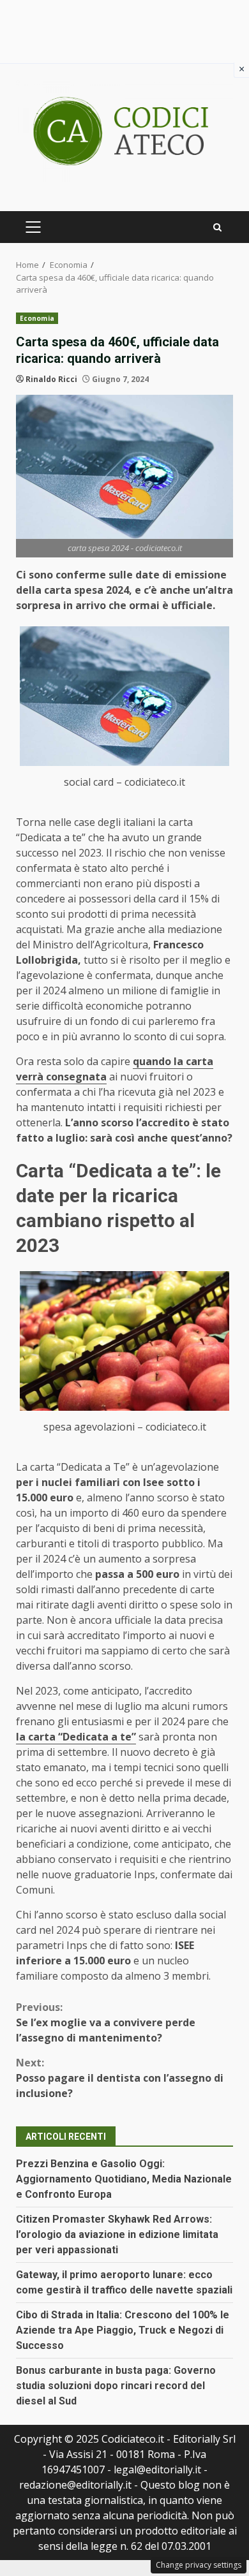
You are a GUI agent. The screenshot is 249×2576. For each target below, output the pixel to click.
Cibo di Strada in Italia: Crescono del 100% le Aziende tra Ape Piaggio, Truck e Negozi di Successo (123, 2330)
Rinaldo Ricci (51, 379)
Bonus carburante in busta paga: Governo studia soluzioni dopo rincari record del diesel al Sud (116, 2386)
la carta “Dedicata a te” (76, 1737)
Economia (37, 318)
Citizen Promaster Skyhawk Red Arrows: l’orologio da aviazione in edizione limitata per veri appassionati (117, 2234)
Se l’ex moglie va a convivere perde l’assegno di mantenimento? (106, 2022)
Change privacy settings (199, 2565)
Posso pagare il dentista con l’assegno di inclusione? (120, 2078)
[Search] (217, 227)
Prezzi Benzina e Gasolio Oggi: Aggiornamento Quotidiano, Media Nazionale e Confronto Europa (124, 2179)
